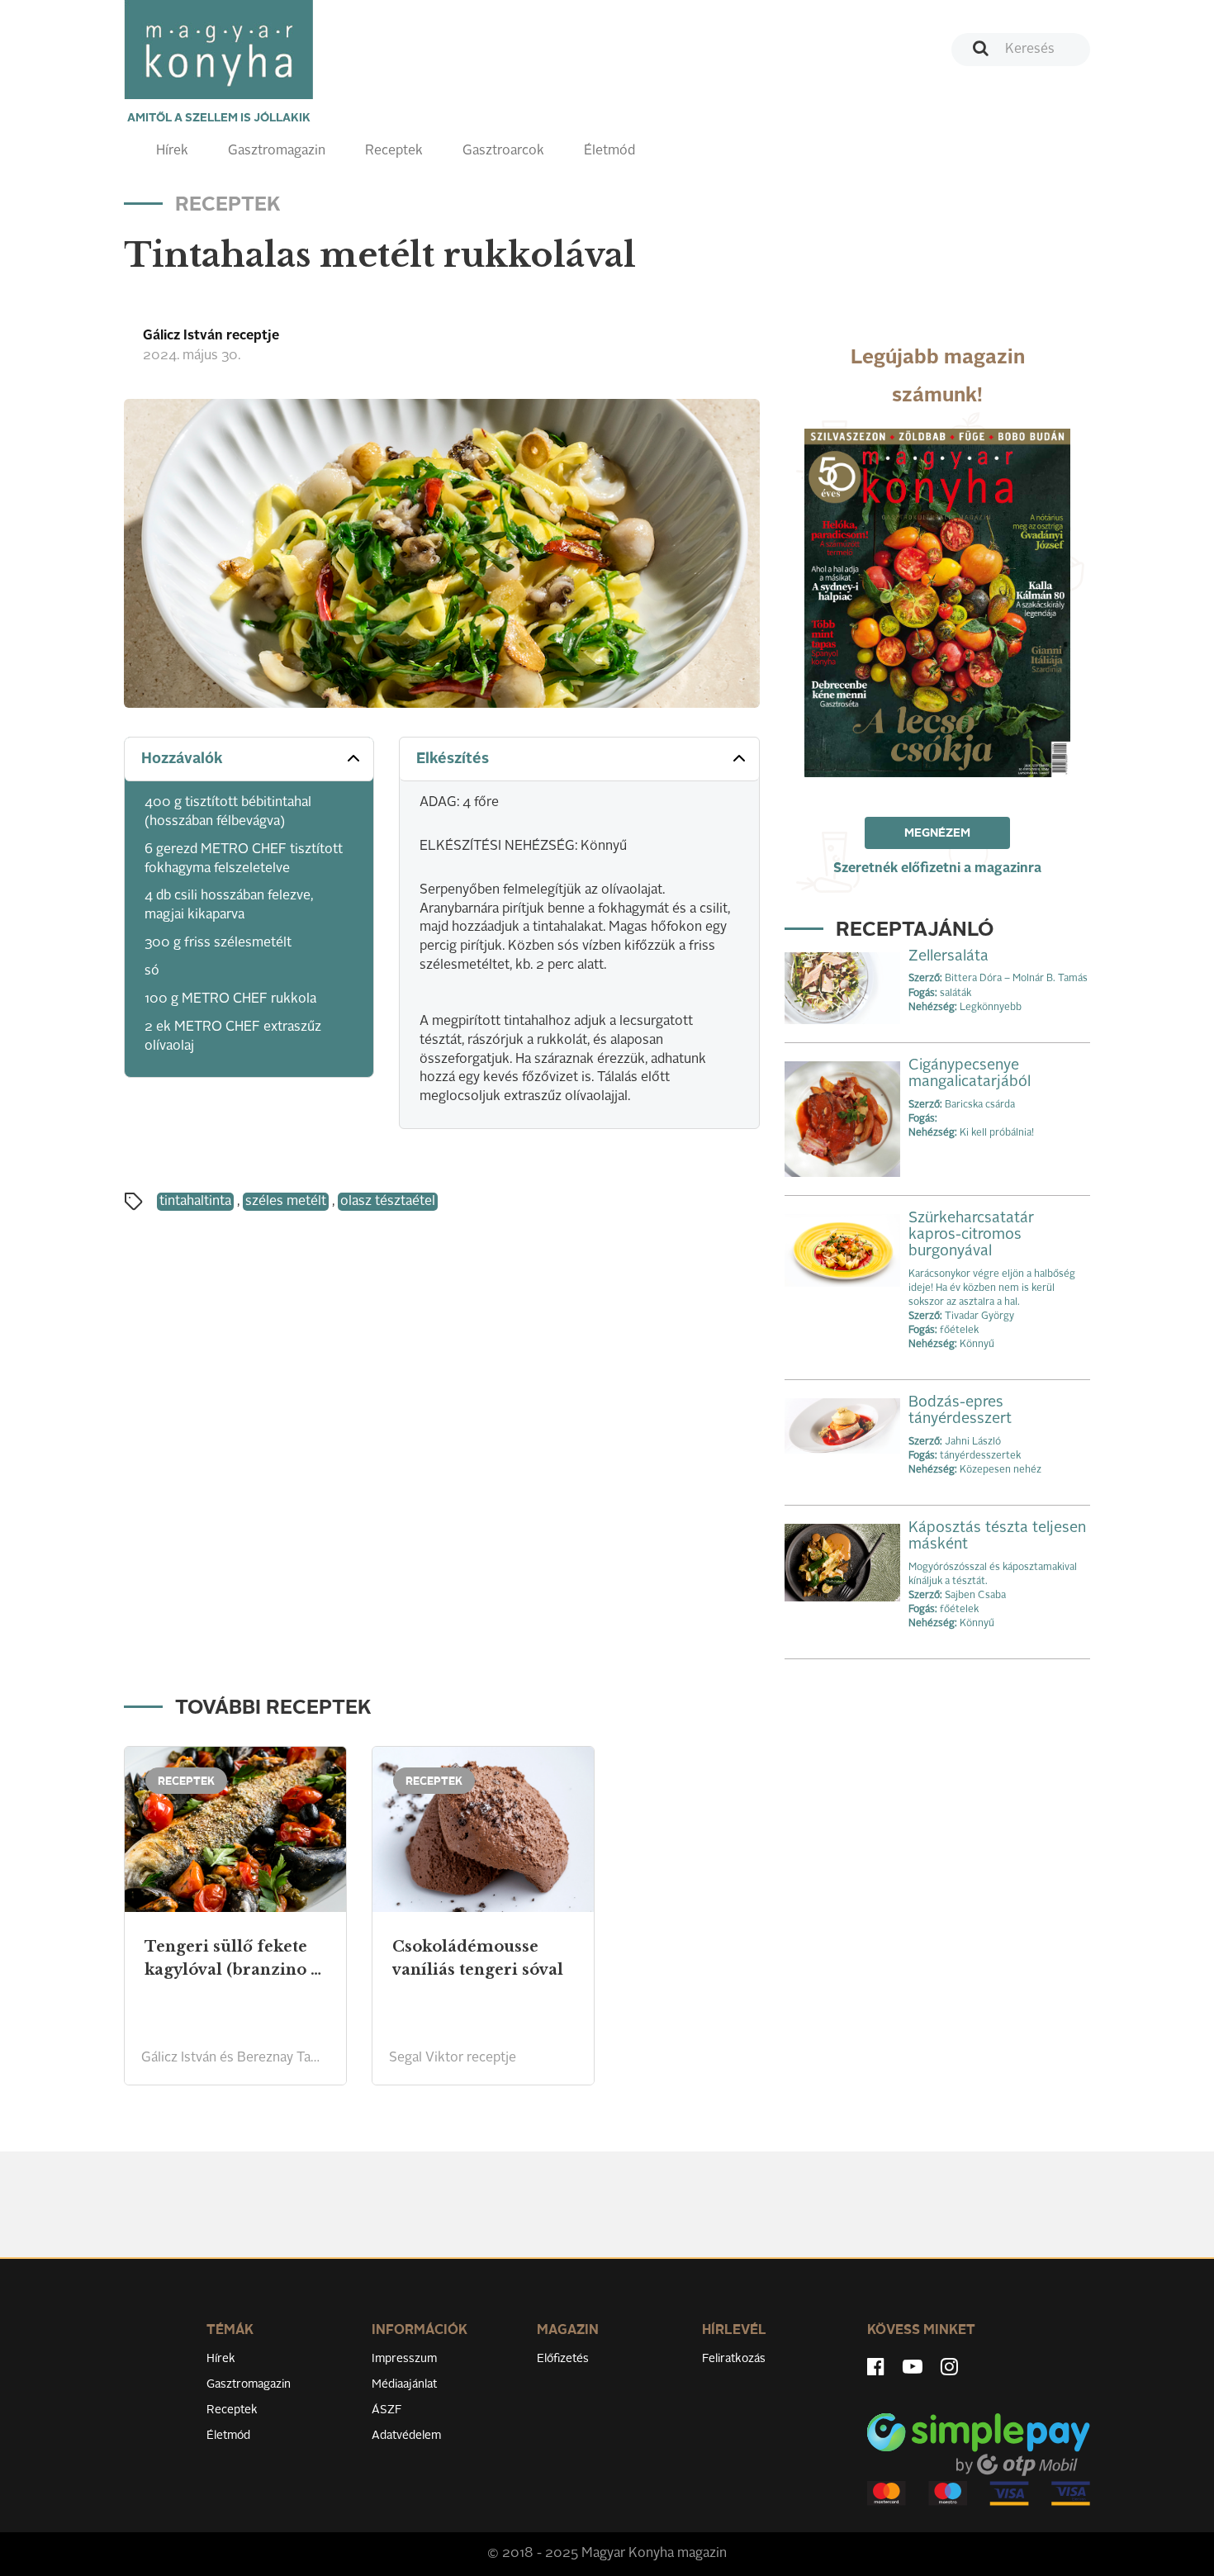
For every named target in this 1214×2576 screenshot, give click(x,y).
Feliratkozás (734, 2359)
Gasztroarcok (503, 151)
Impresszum (404, 2359)
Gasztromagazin (277, 151)
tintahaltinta (195, 1202)
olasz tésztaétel (388, 1202)
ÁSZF (387, 2410)
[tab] (249, 759)
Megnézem (937, 833)
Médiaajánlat (404, 2384)
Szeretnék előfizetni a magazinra (937, 869)
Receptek (394, 151)
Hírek (172, 151)
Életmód (609, 151)
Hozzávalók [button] (182, 759)
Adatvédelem (406, 2436)
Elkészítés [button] (453, 759)
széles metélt (286, 1202)
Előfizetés (563, 2359)
